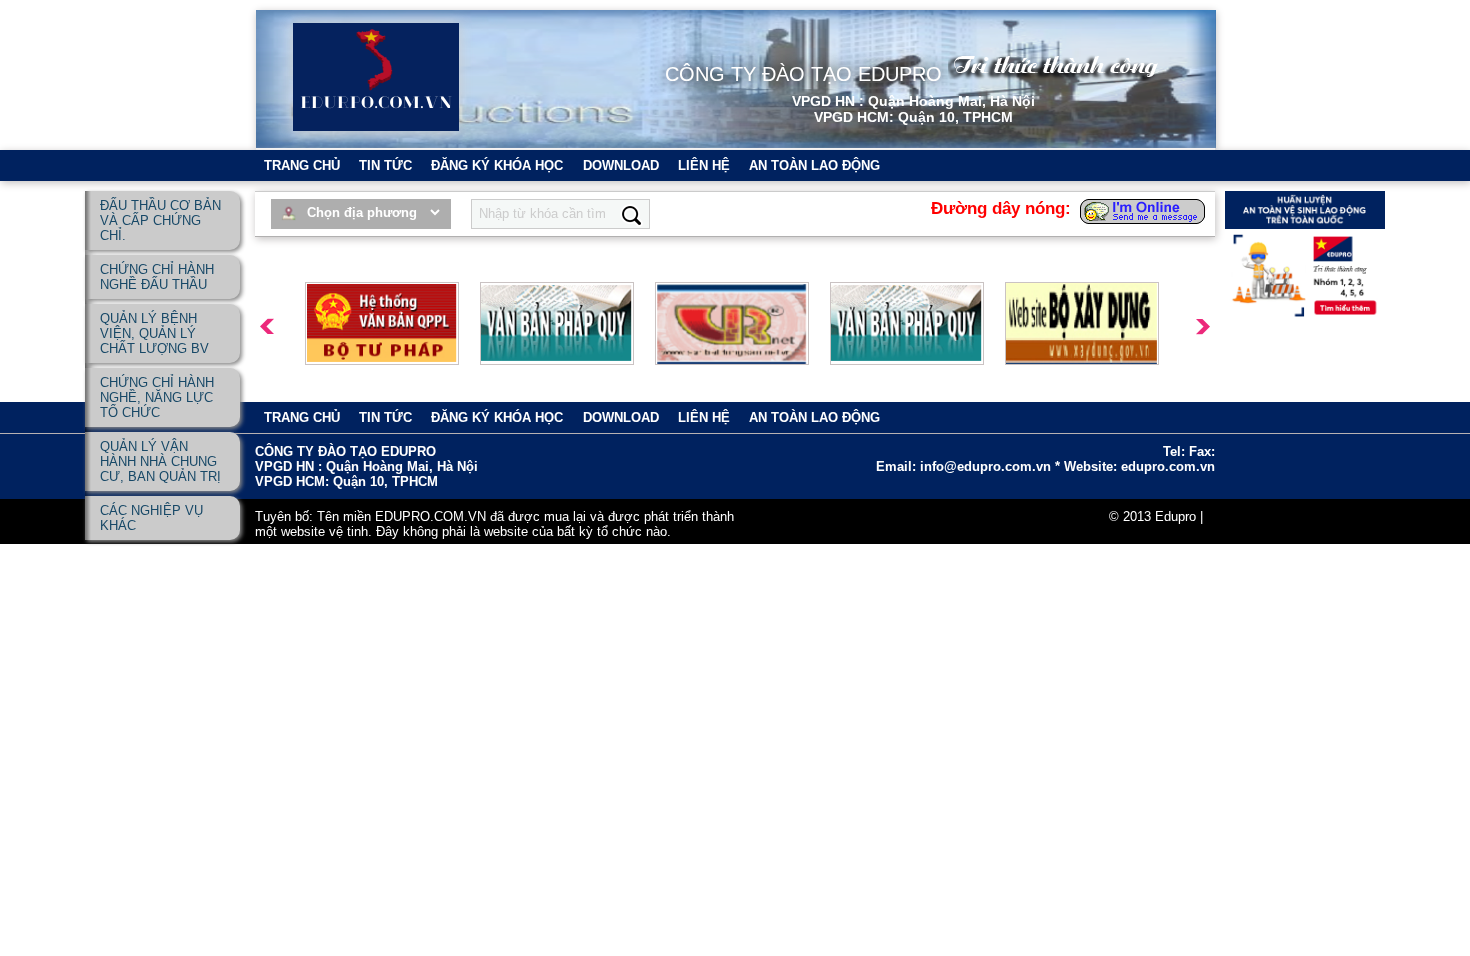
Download (621, 165)
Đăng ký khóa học (497, 165)
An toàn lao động (814, 165)
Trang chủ (302, 165)
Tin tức (385, 165)
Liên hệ (704, 165)
